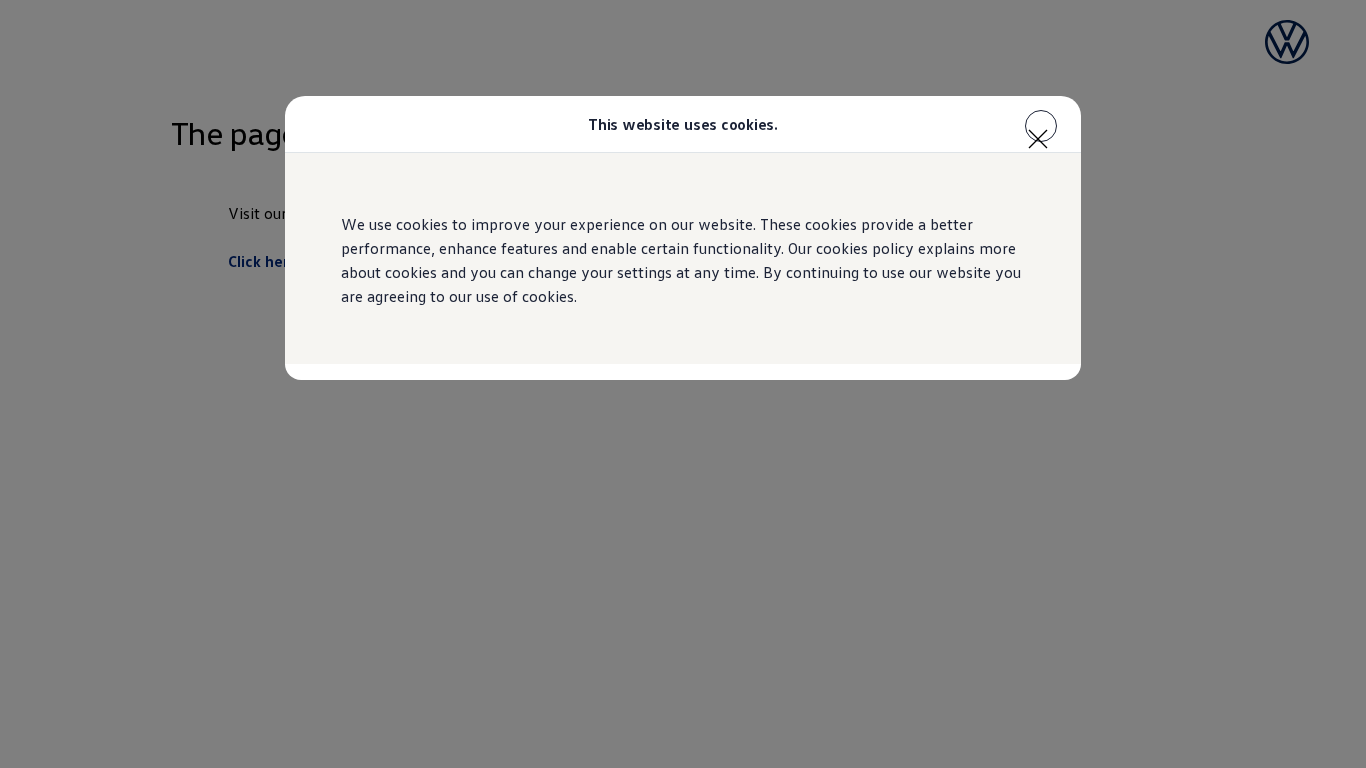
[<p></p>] (1041, 126)
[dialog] (683, 384)
